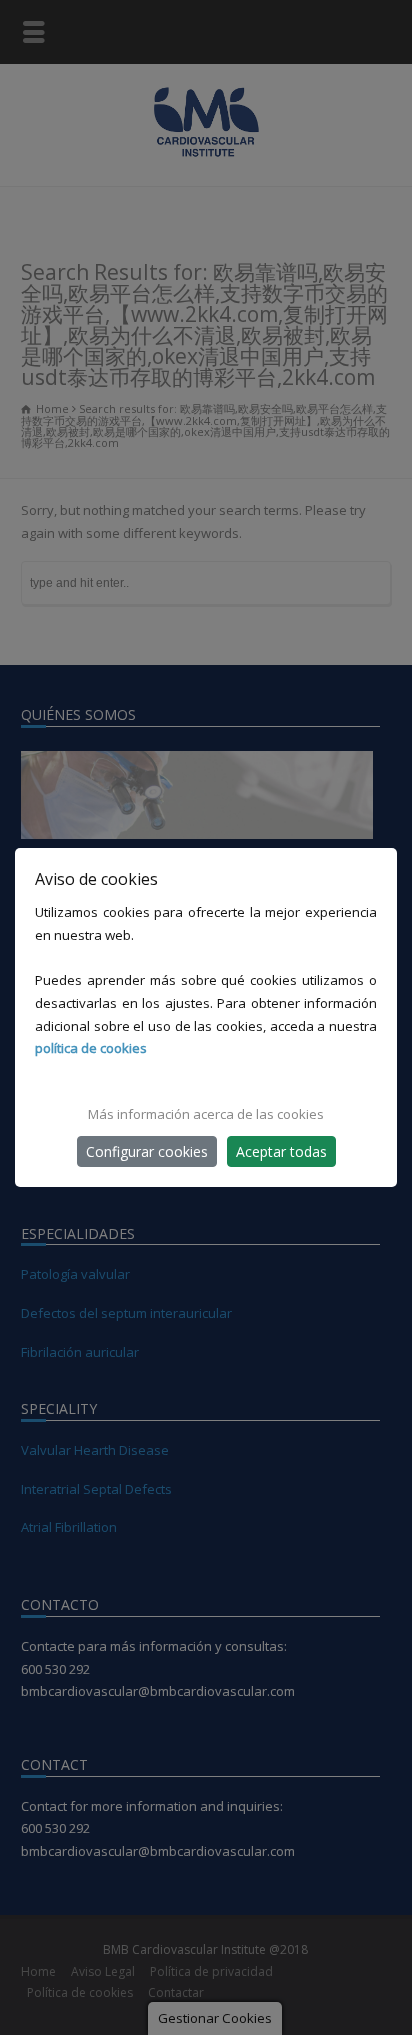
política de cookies (91, 1048)
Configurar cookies (147, 1151)
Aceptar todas (281, 1151)
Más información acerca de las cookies (206, 1114)
